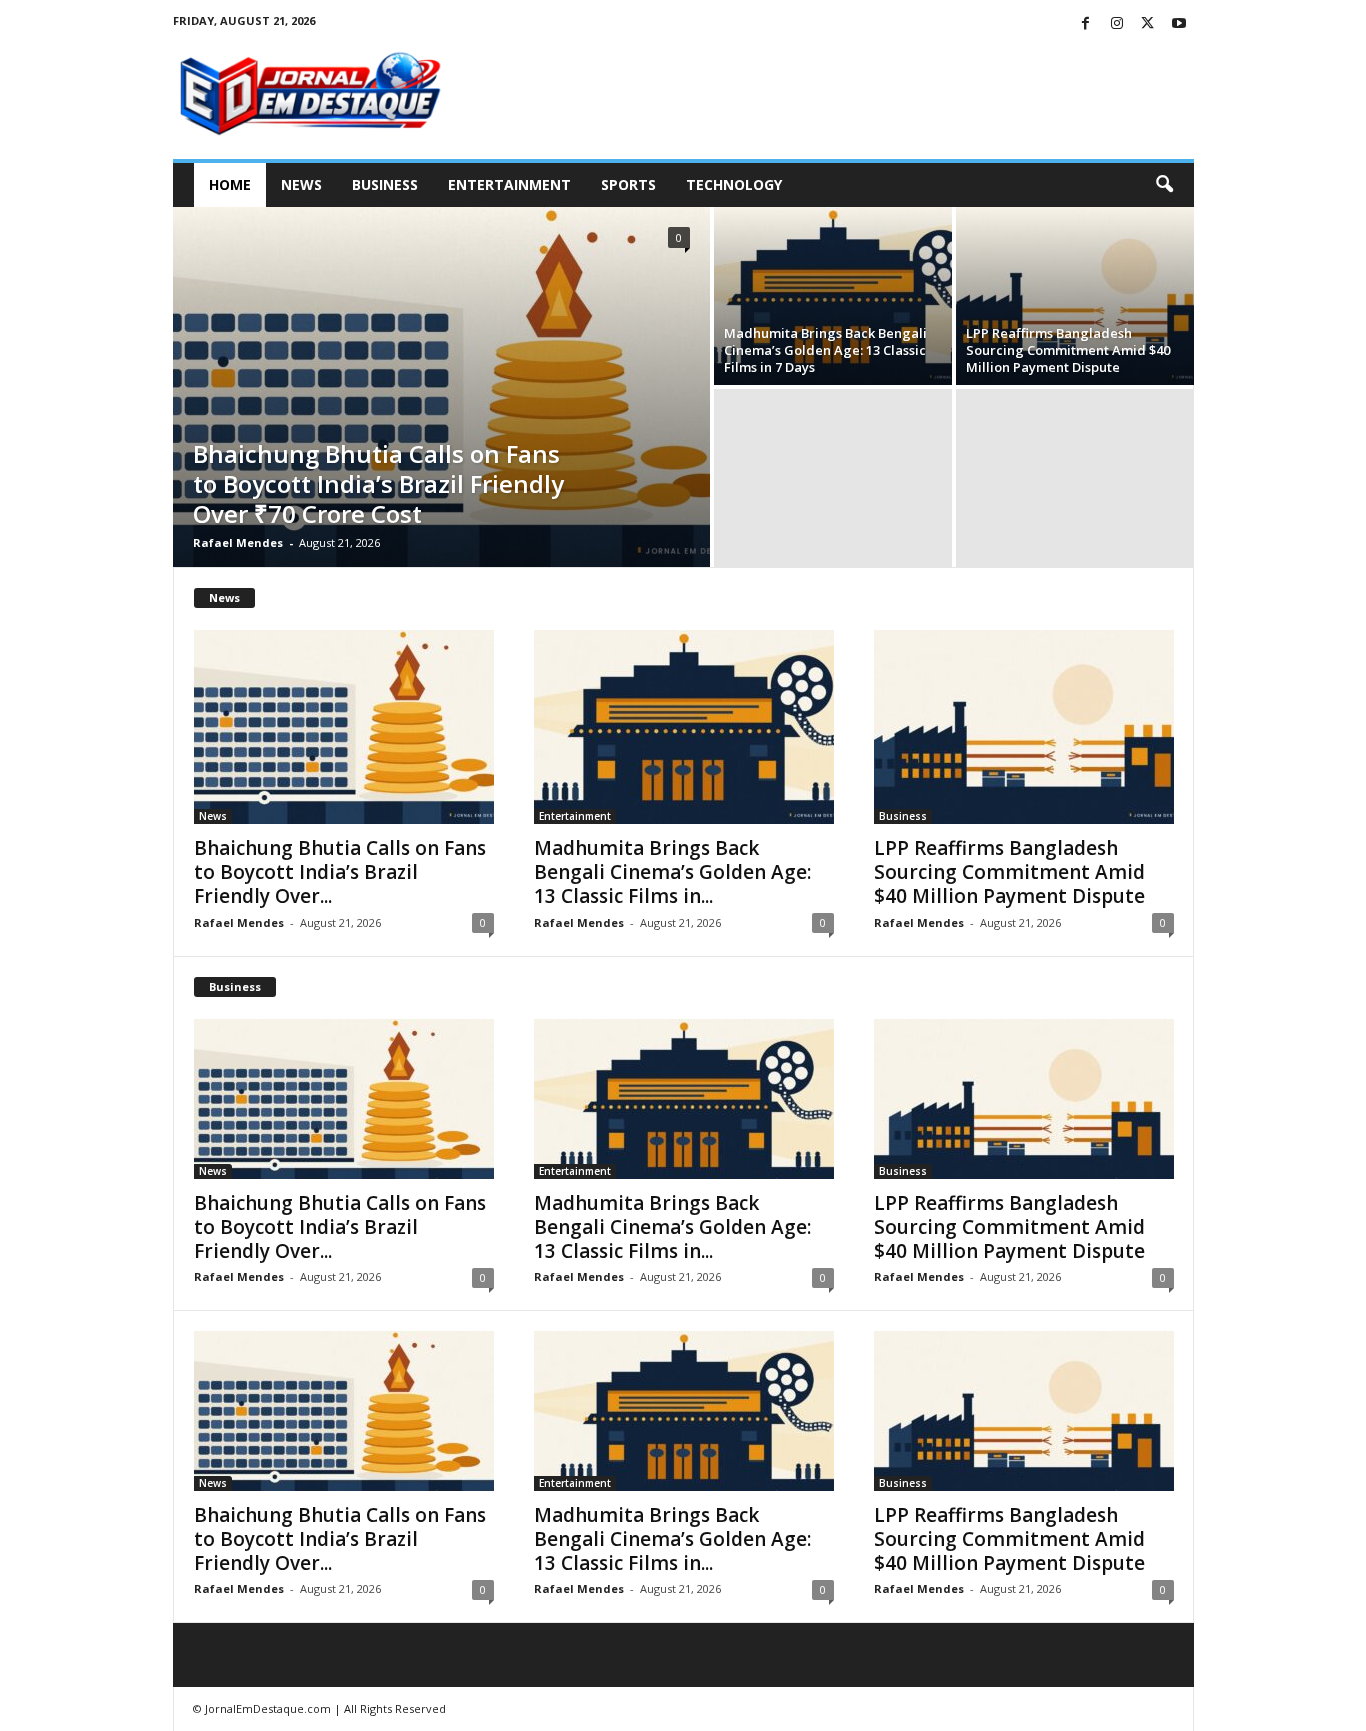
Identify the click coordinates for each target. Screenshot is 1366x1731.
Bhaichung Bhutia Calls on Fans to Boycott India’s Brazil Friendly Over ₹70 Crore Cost (378, 483)
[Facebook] (1086, 24)
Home (230, 184)
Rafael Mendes (238, 542)
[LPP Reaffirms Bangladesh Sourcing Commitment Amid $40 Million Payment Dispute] (1075, 296)
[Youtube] (1179, 24)
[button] (1164, 185)
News (301, 184)
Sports (628, 184)
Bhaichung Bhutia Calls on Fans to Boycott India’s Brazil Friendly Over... (340, 872)
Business (385, 184)
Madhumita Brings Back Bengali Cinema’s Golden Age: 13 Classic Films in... (672, 872)
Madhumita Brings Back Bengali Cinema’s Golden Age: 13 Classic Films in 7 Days (825, 350)
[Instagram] (1117, 24)
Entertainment (509, 184)
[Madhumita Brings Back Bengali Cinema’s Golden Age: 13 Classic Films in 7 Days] (833, 296)
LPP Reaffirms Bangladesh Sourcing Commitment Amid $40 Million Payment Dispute (1068, 350)
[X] (1148, 24)
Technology (734, 184)
